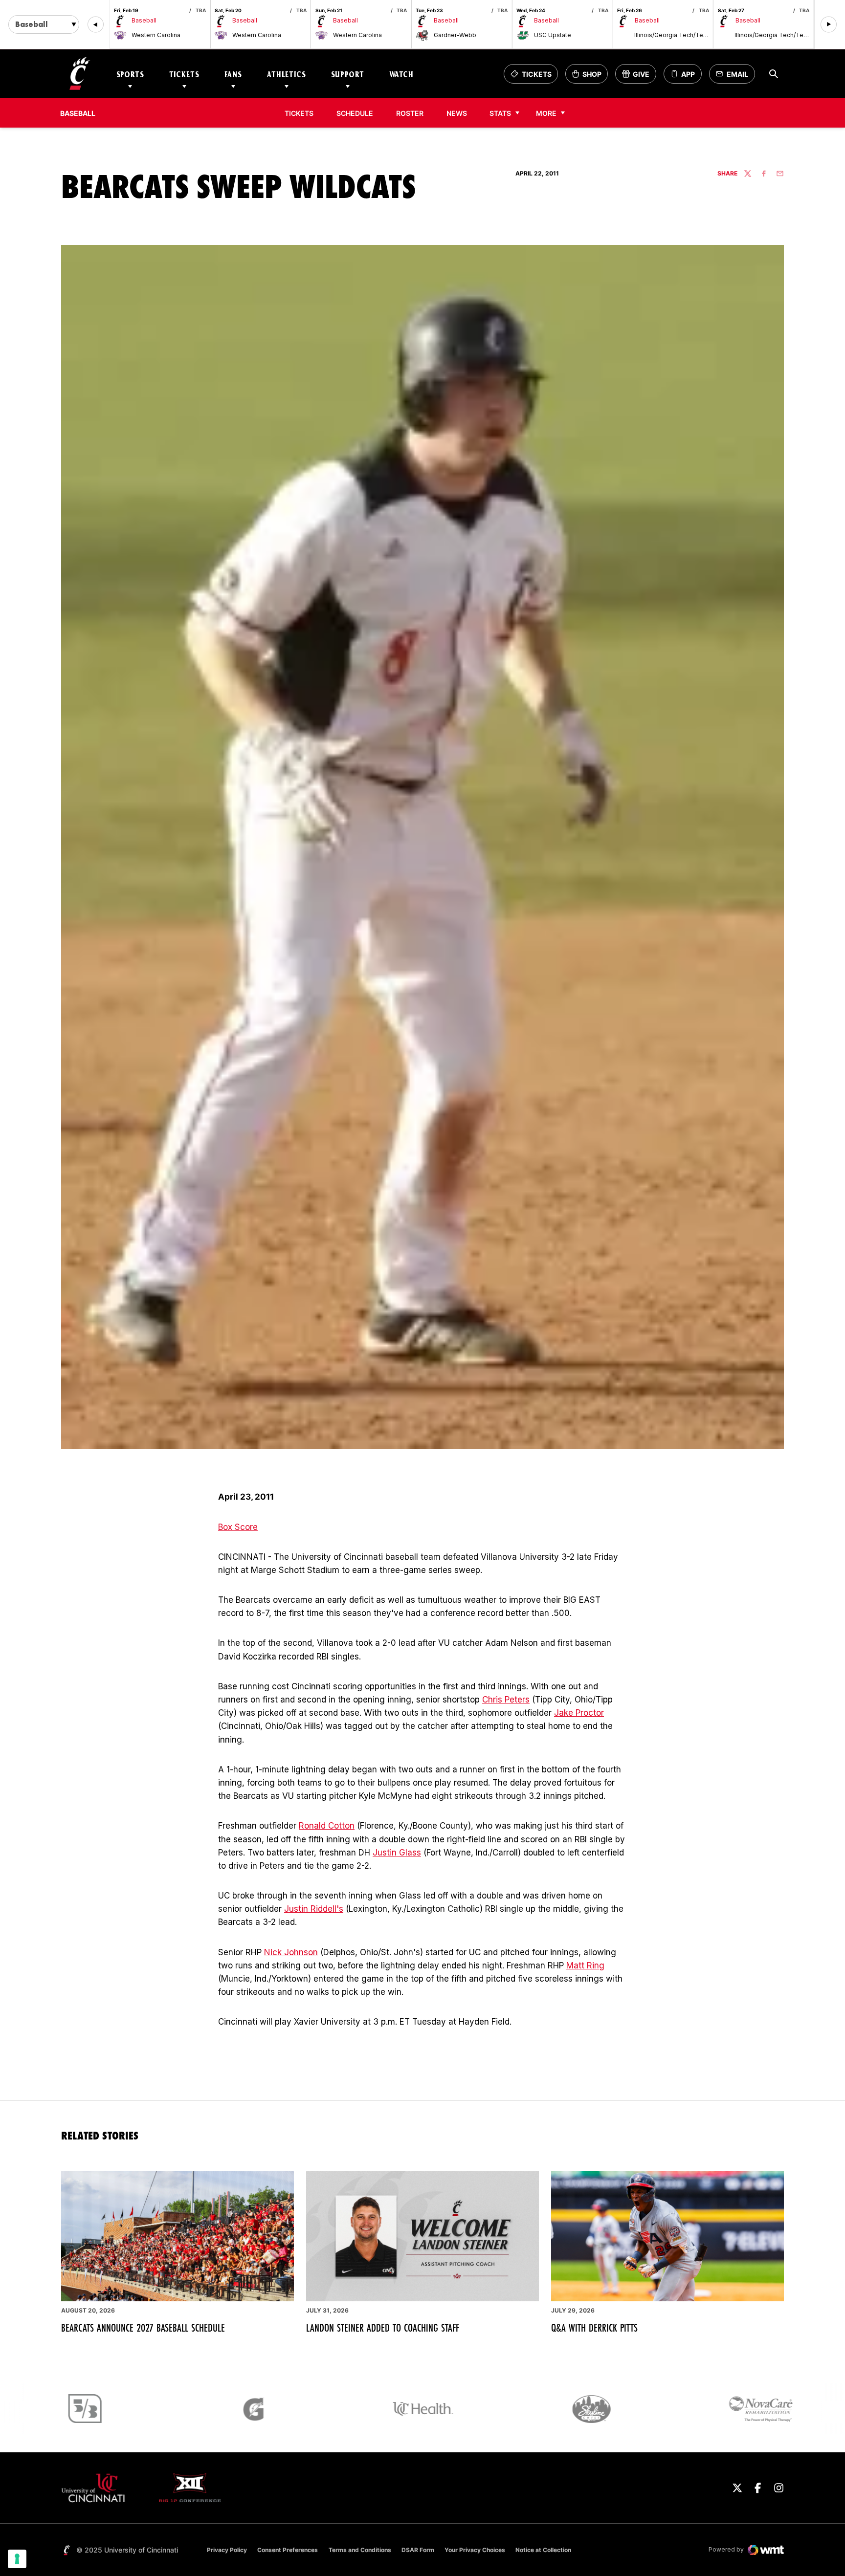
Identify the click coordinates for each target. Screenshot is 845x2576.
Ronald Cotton (327, 1826)
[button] (96, 25)
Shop (590, 76)
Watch (401, 74)
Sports (130, 74)
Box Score (238, 1527)
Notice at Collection (543, 2550)
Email (735, 76)
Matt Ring (585, 1965)
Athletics (287, 74)
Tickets (184, 74)
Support (348, 74)
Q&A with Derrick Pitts (594, 2328)
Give (639, 76)
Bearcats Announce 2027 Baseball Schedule (143, 2328)
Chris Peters (506, 1700)
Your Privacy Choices (475, 2550)
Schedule (355, 113)
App (688, 74)
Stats (500, 113)
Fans (233, 74)
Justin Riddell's (314, 1909)
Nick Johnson (291, 1952)
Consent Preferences (288, 2550)
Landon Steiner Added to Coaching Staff (383, 2328)
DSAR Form (418, 2550)
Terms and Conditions (360, 2550)
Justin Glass (397, 1853)
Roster (410, 113)
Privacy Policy (227, 2550)
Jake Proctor (579, 1713)
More (546, 113)
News (457, 113)
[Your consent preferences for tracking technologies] (17, 2559)
